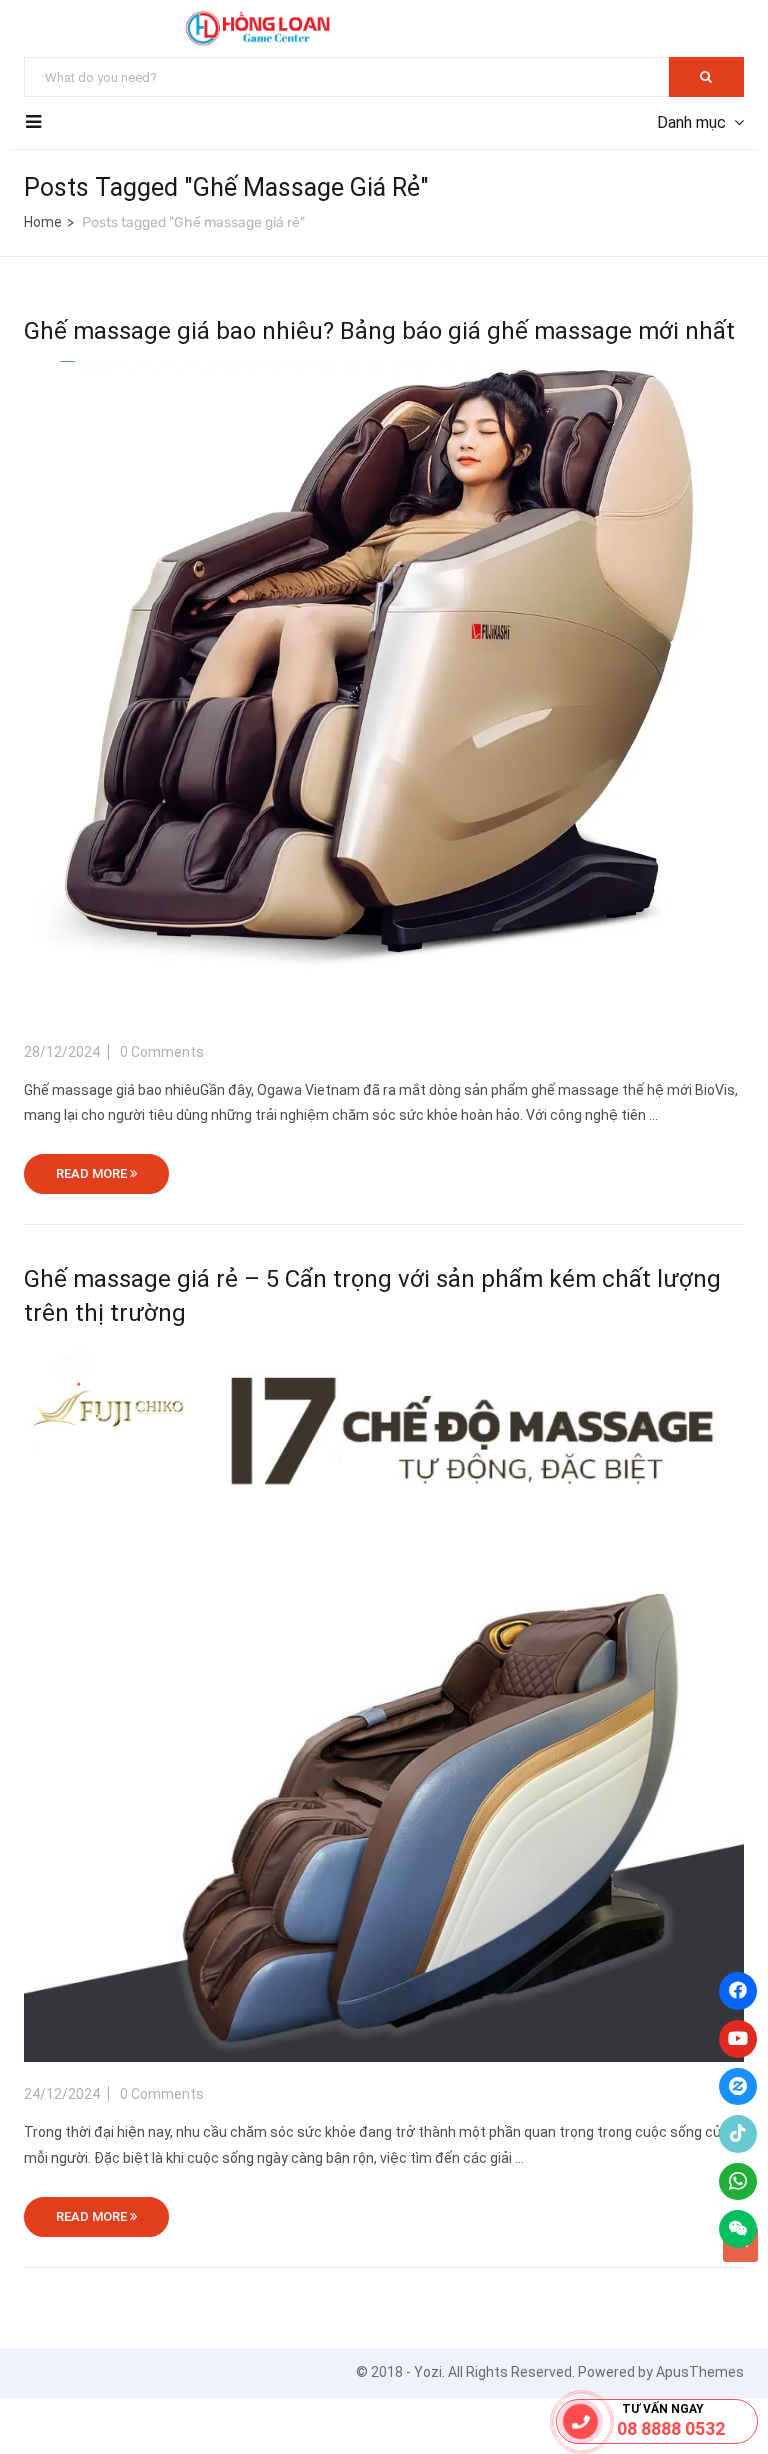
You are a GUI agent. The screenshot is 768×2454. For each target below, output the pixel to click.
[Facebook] (738, 1991)
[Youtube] (738, 2039)
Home (43, 222)
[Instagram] (738, 2087)
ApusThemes (700, 2372)
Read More (93, 1173)
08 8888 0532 (671, 2428)
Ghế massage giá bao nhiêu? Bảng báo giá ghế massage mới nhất (379, 331)
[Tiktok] (738, 2134)
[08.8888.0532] (581, 2421)
